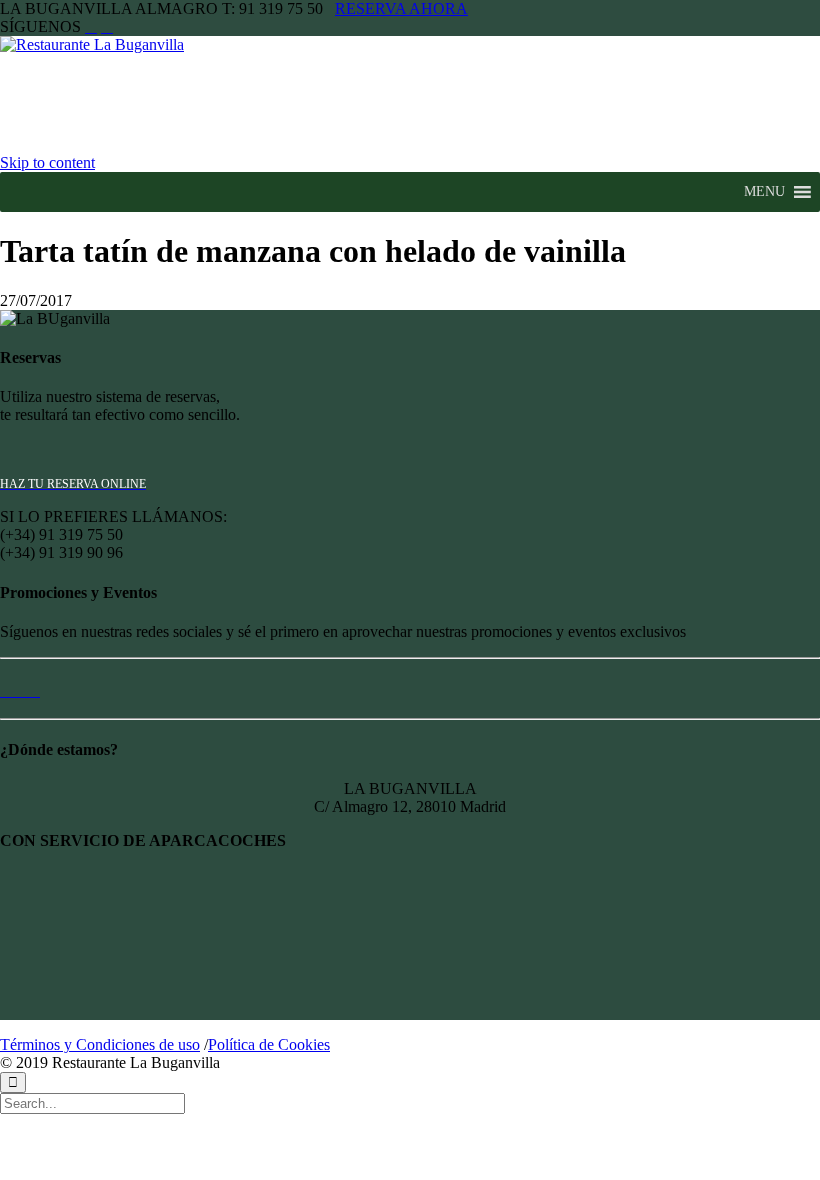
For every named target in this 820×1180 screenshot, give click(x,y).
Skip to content (47, 162)
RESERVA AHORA (401, 8)
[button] (764, 192)
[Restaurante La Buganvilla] (113, 44)
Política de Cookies (269, 1044)
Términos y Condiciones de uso (100, 1044)
